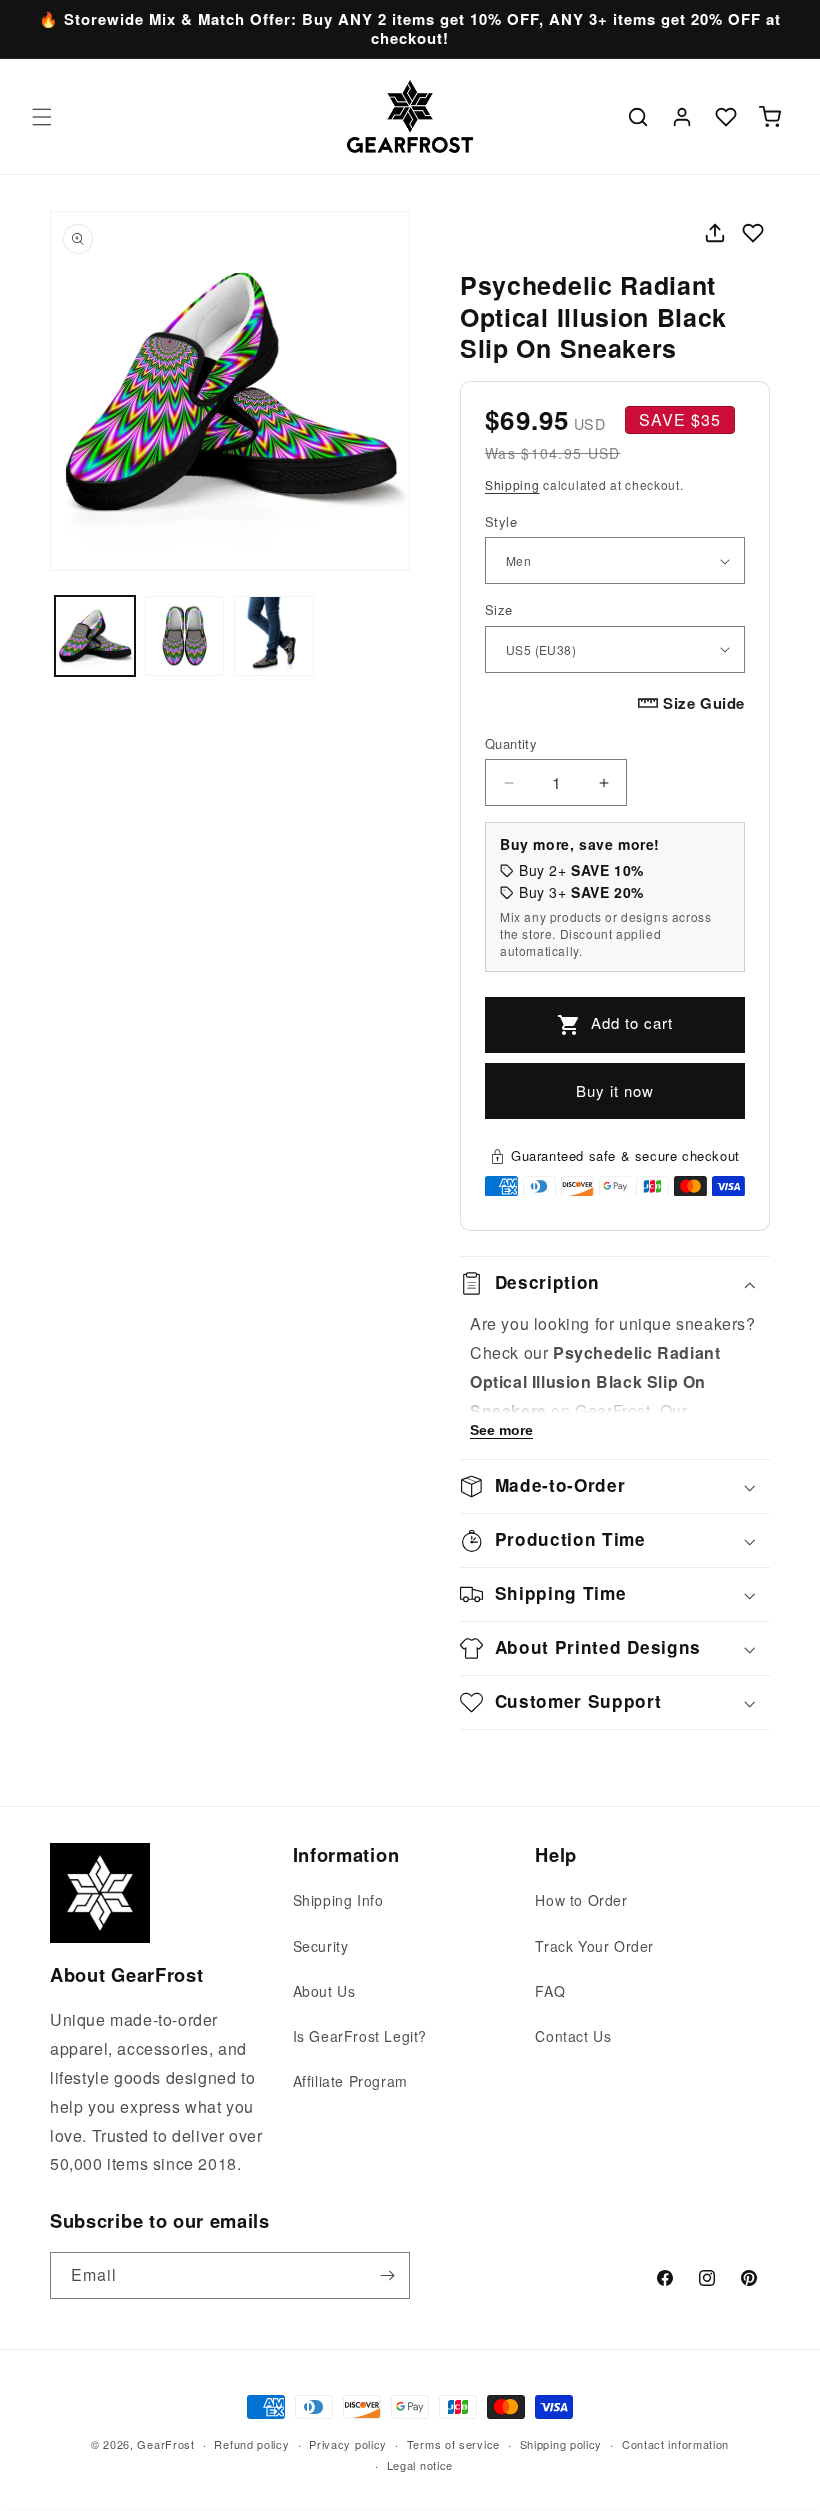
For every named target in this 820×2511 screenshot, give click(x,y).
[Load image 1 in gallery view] (95, 636)
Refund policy (251, 2444)
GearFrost (165, 2444)
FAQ (550, 1991)
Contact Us (573, 2036)
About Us (324, 1991)
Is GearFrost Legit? (360, 2036)
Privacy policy (348, 2444)
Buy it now (615, 1090)
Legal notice (420, 2465)
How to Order (581, 1900)
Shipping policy (561, 2444)
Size (499, 609)
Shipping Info (338, 1900)
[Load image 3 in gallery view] (274, 636)
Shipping (512, 484)
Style (501, 521)
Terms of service (453, 2444)
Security (321, 1946)
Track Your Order (594, 1946)
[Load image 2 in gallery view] (185, 636)
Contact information (675, 2444)
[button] (42, 117)
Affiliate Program (350, 2081)
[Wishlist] (726, 117)
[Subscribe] (387, 2275)
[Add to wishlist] (753, 233)
